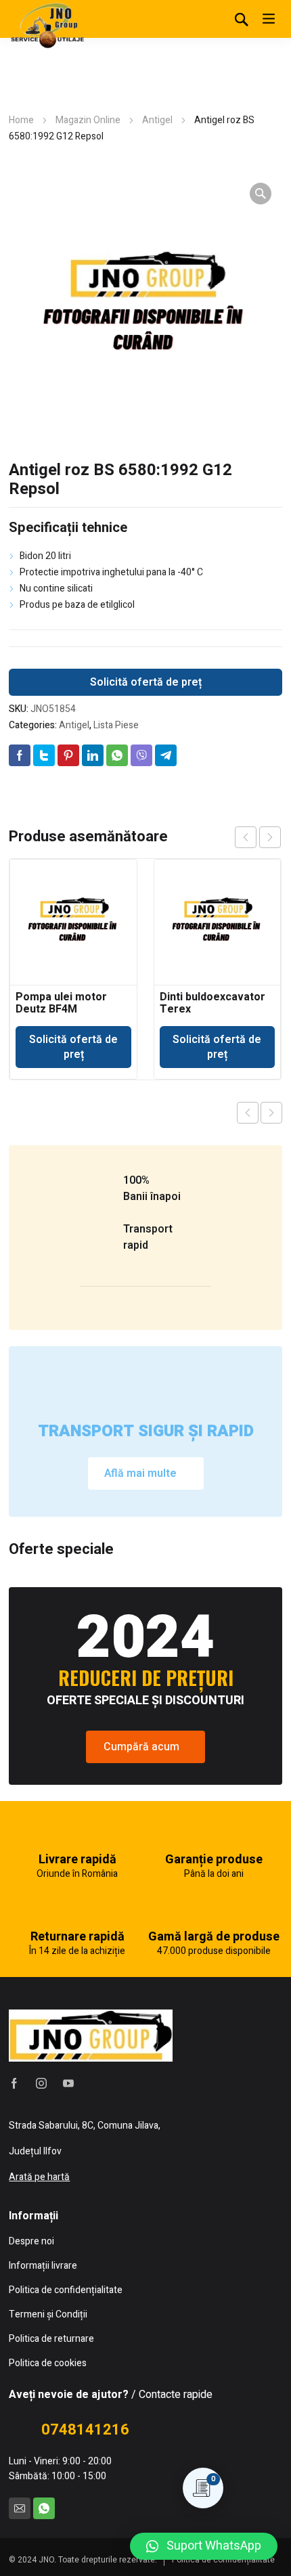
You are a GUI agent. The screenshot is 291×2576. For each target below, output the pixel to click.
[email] (20, 2508)
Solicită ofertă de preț (146, 682)
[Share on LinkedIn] (93, 755)
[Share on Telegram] (166, 755)
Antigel (157, 120)
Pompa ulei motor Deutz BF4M (61, 1003)
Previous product (248, 1113)
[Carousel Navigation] (258, 837)
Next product (271, 1113)
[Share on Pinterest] (68, 755)
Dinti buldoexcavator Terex (212, 1003)
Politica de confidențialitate (223, 2560)
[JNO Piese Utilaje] (49, 24)
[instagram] (41, 2083)
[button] (204, 2546)
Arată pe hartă (39, 2177)
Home (21, 120)
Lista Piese (116, 725)
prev (246, 837)
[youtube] (68, 2083)
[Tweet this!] (44, 755)
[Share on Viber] (141, 755)
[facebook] (14, 2083)
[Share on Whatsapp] (117, 755)
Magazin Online (88, 120)
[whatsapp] (44, 2508)
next (270, 837)
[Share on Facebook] (20, 755)
